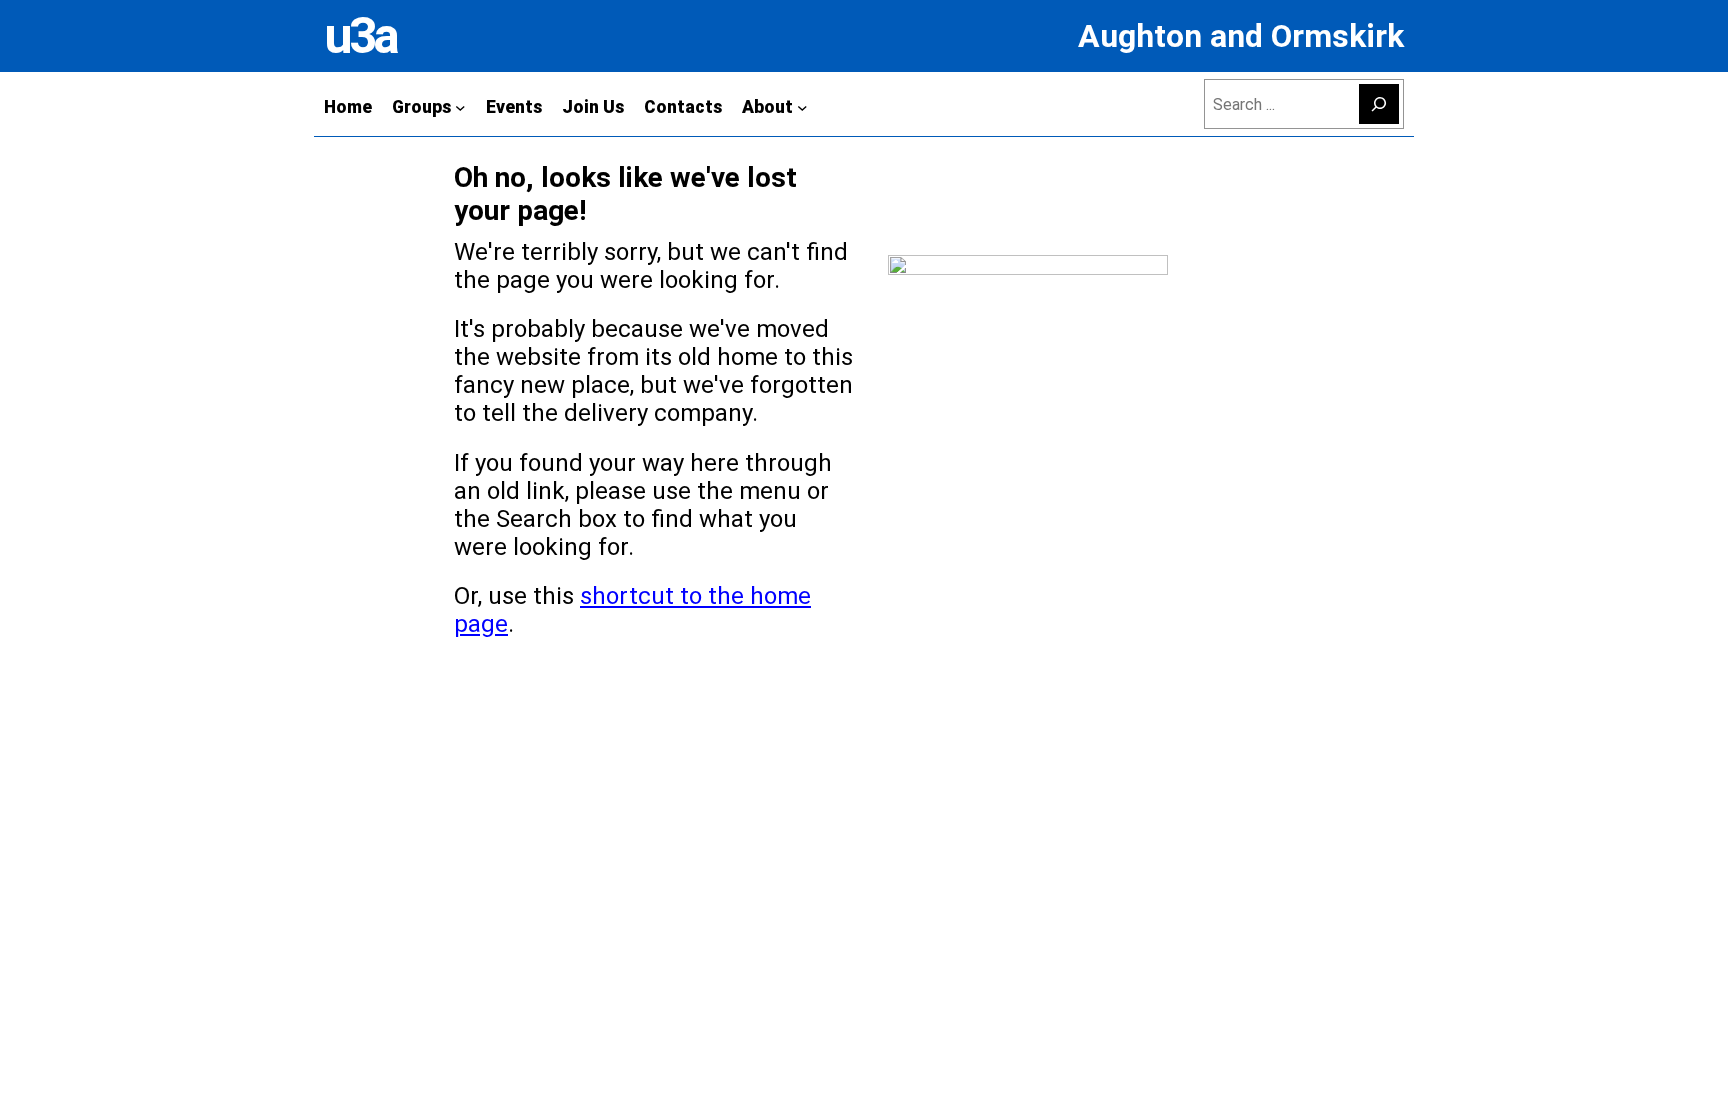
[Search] (1379, 104)
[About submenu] (802, 106)
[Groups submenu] (460, 106)
